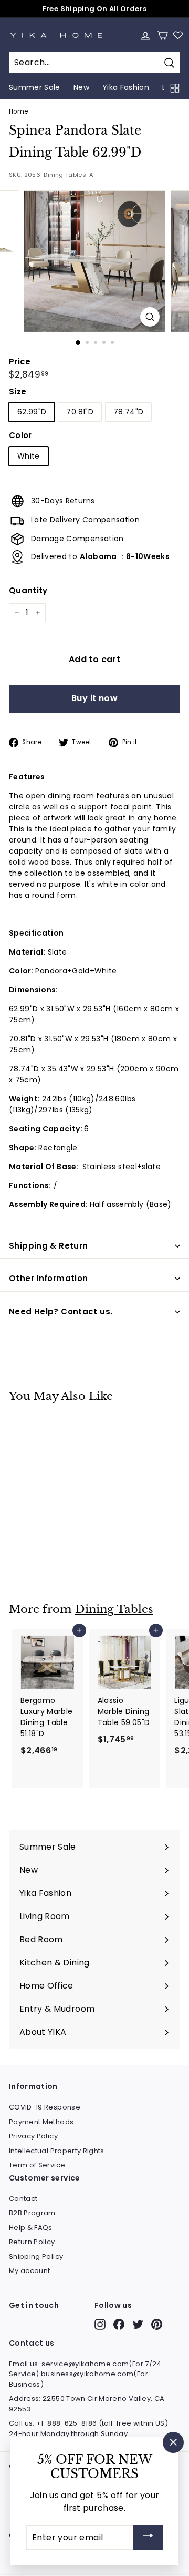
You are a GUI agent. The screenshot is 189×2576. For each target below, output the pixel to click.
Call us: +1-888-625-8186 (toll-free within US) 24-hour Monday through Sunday (88, 2428)
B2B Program (32, 2213)
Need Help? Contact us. (61, 1311)
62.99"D (32, 412)
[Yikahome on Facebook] (119, 2324)
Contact (23, 2199)
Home (18, 111)
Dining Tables (114, 1609)
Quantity (28, 590)
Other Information (48, 1278)
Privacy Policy (33, 2136)
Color (20, 435)
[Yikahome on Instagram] (100, 2324)
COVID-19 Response (45, 2107)
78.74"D (128, 412)
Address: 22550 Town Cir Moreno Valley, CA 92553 (87, 2404)
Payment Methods (41, 2122)
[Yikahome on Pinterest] (157, 2324)
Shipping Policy (36, 2256)
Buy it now (94, 698)
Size (18, 392)
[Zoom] (150, 317)
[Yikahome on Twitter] (138, 2324)
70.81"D (80, 412)
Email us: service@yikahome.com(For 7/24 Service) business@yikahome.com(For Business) (85, 2374)
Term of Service (37, 2165)
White (29, 456)
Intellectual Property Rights (57, 2151)
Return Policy (32, 2242)
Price (20, 362)
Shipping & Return (48, 1246)
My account (30, 2271)
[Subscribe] (148, 2537)
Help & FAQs (31, 2228)
